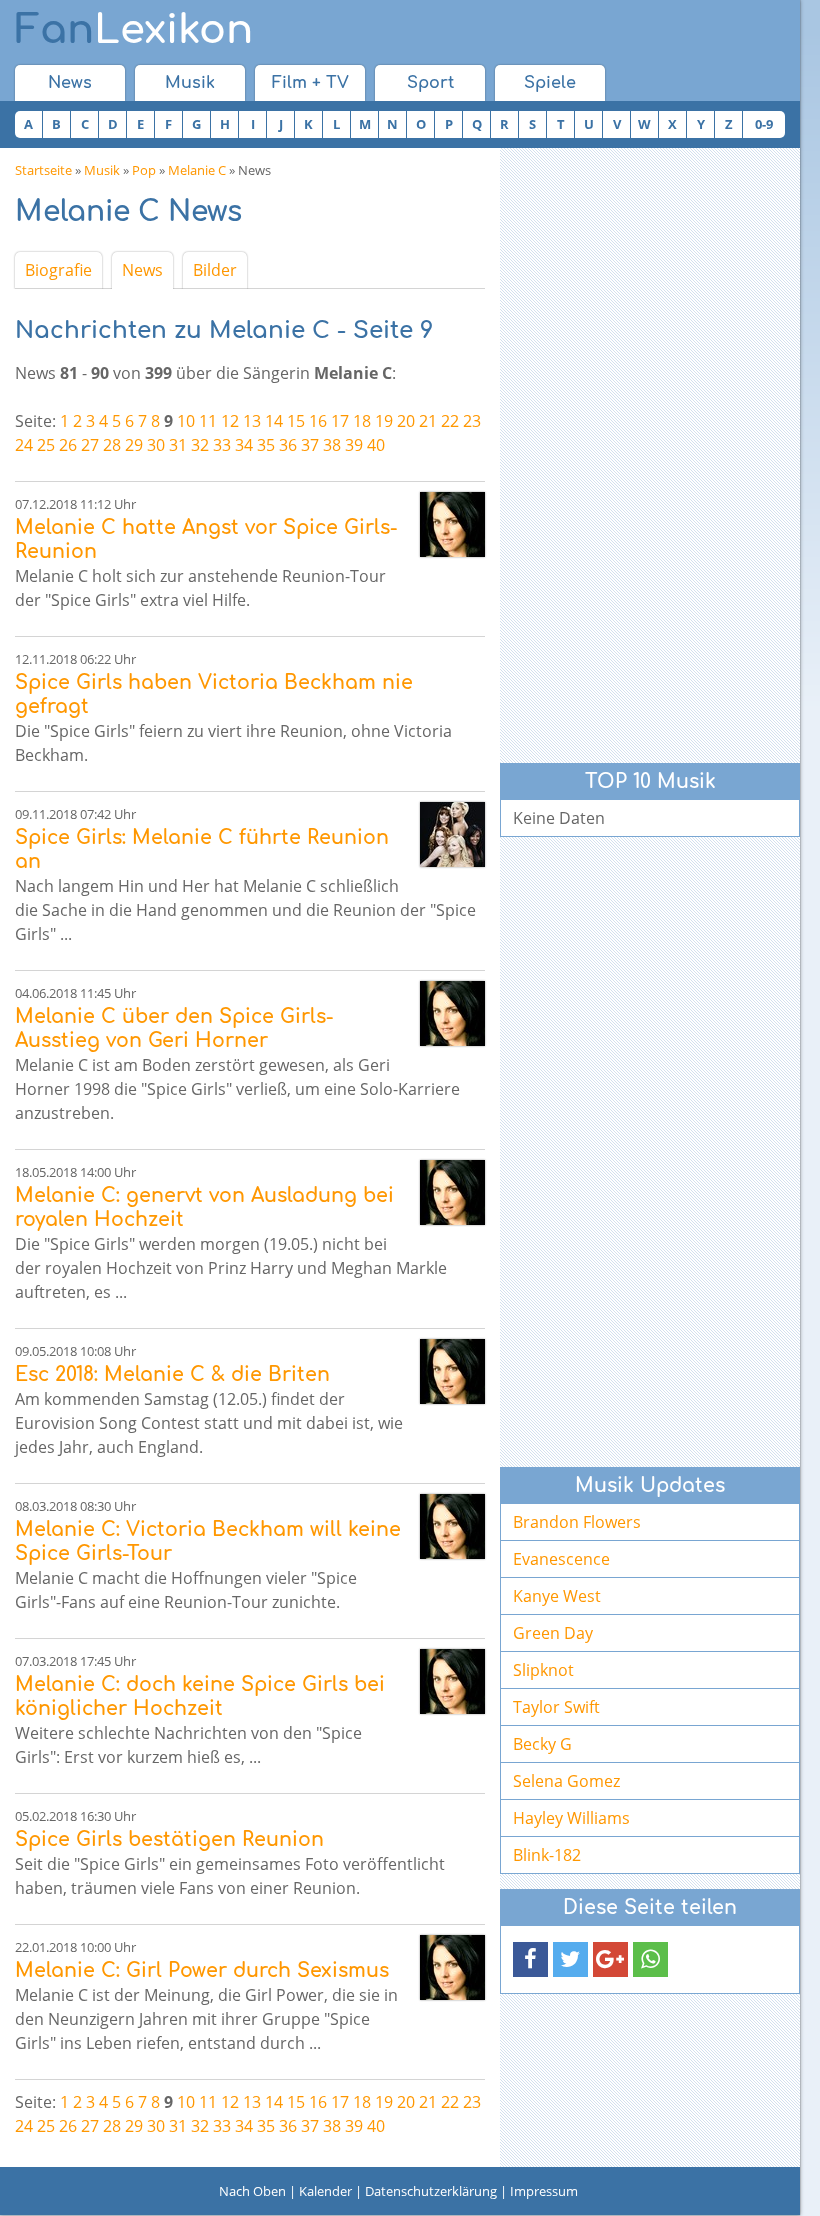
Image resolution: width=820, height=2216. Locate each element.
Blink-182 (547, 1855)
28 (112, 445)
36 (288, 445)
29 (134, 445)
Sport (430, 83)
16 (318, 421)
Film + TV (310, 83)
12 (230, 421)
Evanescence (561, 1559)
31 (178, 445)
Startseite (43, 170)
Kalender (325, 2191)
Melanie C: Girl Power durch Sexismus (202, 1970)
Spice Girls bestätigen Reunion (169, 1839)
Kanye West (557, 1596)
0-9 (764, 124)
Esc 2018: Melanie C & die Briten (172, 1374)
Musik (190, 83)
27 (90, 445)
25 (46, 445)
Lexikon (134, 30)
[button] (530, 1959)
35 (266, 445)
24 (24, 445)
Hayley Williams (571, 1818)
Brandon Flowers (577, 1522)
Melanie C (197, 170)
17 (340, 421)
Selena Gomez (566, 1781)
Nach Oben (252, 2191)
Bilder (215, 270)
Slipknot (543, 1670)
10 (186, 421)
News (70, 83)
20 (406, 421)
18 (362, 421)
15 (296, 421)
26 (68, 445)
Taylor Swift (556, 1707)
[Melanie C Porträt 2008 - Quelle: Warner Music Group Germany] (452, 524)
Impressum (544, 2191)
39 (354, 445)
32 (200, 445)
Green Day (553, 1633)
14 (274, 421)
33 (222, 445)
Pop (144, 170)
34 (244, 445)
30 (156, 445)
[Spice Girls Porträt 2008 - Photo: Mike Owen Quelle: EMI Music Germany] (452, 834)
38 (332, 445)
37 (310, 445)
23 (472, 421)
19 (384, 421)
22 (450, 421)
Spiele (550, 83)
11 (208, 421)
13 (252, 421)
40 (376, 445)
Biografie (58, 270)
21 (428, 421)
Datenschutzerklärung (431, 2191)
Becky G (542, 1744)
